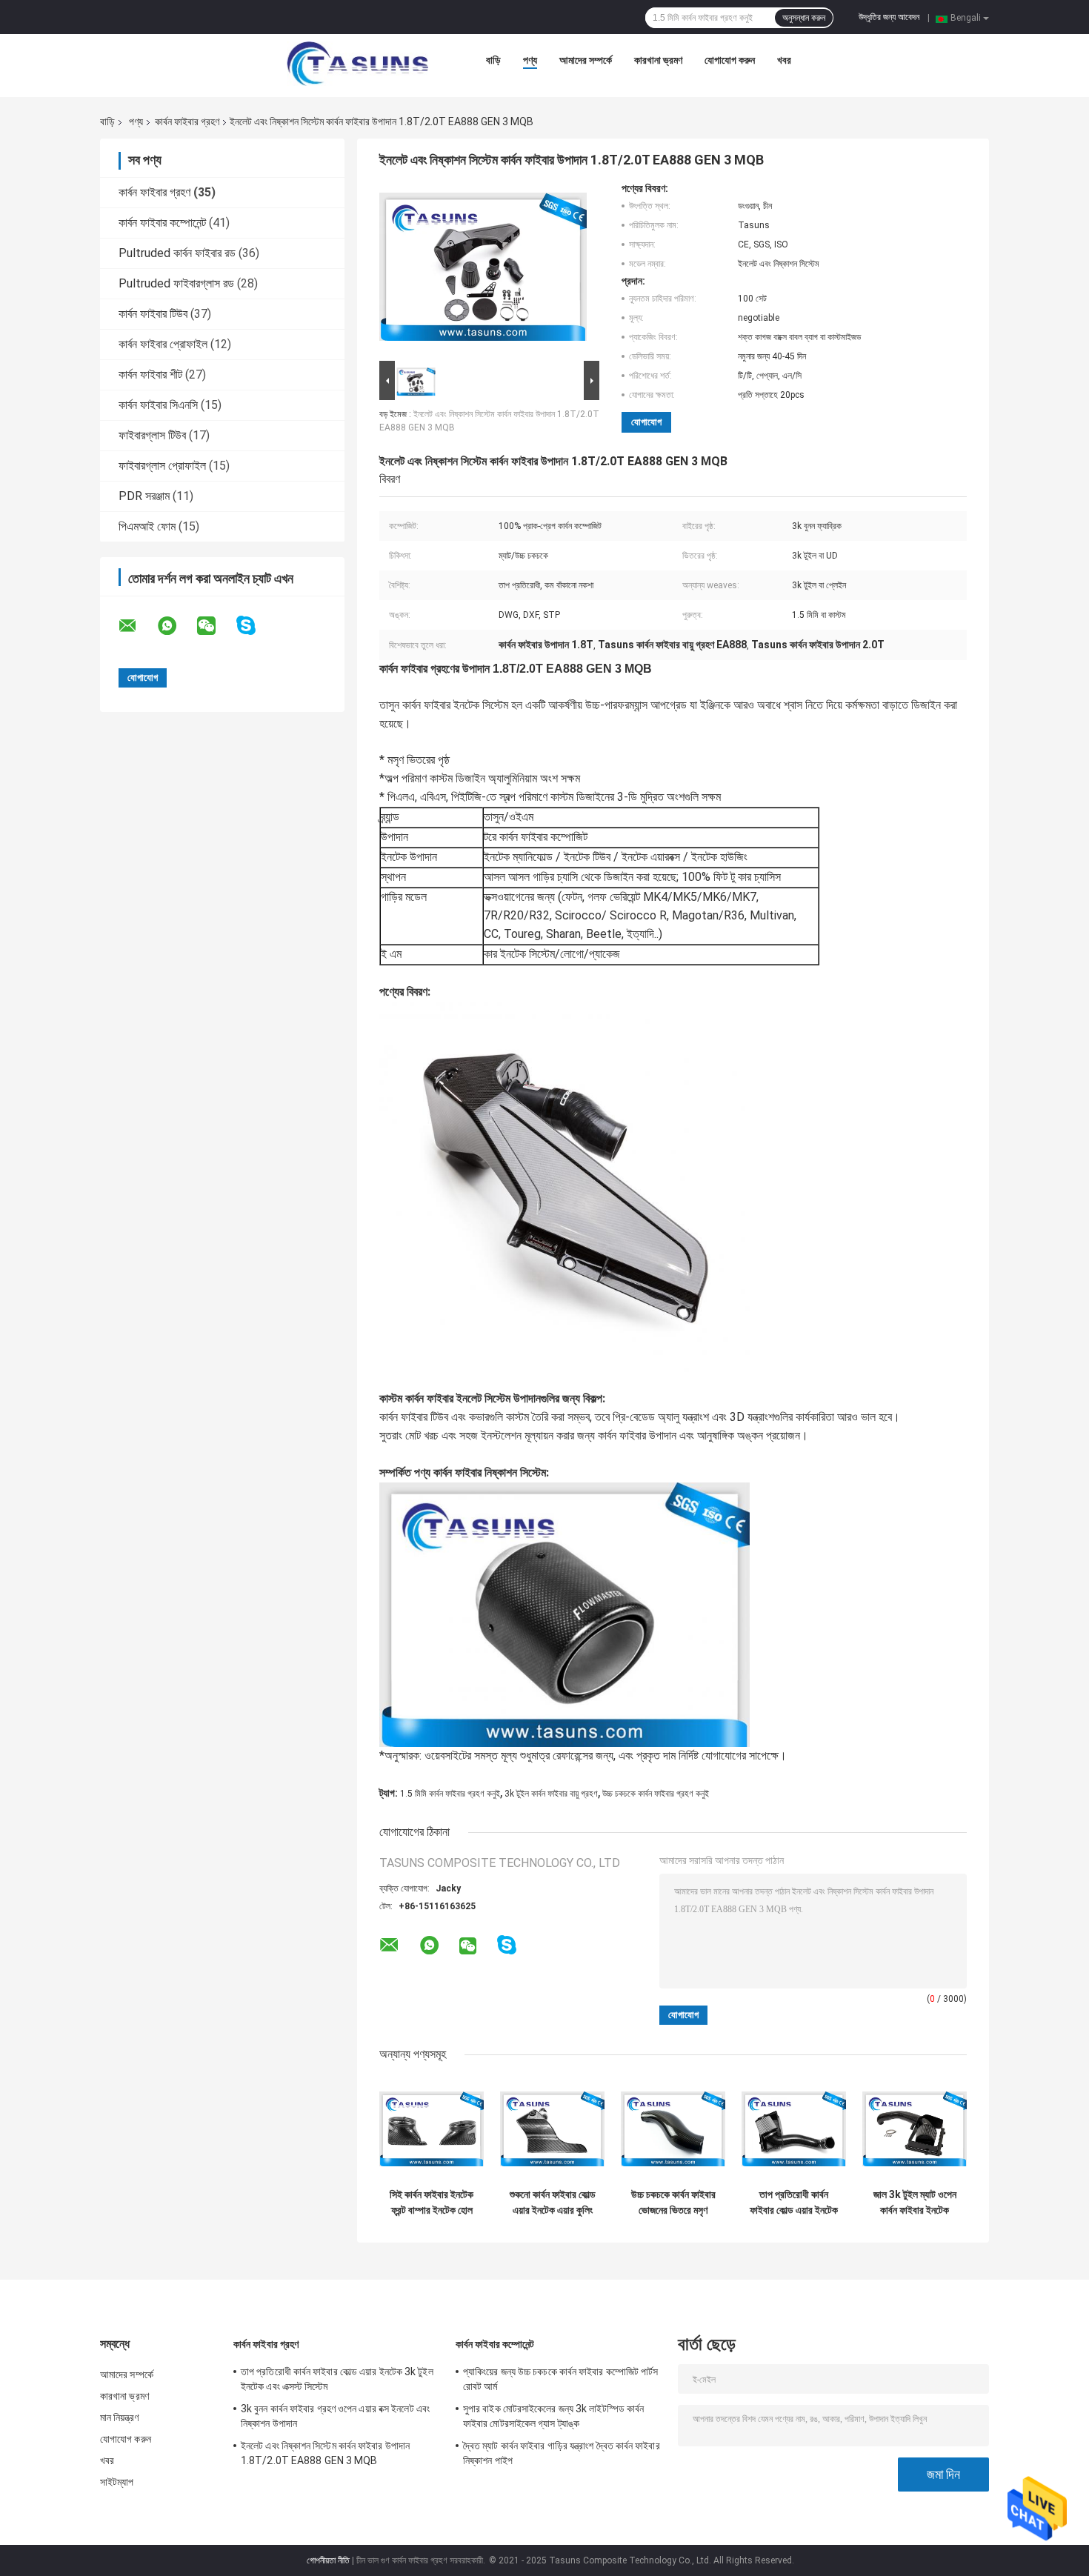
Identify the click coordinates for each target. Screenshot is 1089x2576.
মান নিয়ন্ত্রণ (119, 2417)
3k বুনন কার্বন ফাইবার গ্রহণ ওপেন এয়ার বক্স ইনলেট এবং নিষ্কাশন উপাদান (335, 2416)
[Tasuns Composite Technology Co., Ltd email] (137, 626)
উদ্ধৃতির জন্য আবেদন (889, 17)
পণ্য (530, 60)
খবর (784, 60)
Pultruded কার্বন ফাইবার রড (177, 253)
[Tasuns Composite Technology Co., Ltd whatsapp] (176, 626)
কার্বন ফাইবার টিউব (153, 314)
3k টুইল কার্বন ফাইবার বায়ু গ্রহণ (551, 1794)
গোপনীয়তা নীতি (328, 2560)
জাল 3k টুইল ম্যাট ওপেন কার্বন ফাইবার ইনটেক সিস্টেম (915, 2203)
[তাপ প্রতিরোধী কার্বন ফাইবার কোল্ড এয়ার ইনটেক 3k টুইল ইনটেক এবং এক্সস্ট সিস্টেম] (794, 2129)
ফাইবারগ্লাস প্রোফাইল (162, 466)
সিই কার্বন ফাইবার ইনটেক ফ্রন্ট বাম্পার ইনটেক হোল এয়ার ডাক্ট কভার (432, 2203)
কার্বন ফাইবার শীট (150, 375)
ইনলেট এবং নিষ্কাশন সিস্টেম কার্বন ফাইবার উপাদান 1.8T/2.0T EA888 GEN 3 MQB (325, 2453)
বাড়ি (493, 60)
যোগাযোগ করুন (730, 60)
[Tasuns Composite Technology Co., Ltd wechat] (216, 626)
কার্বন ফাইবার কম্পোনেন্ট (162, 223)
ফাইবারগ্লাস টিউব (152, 435)
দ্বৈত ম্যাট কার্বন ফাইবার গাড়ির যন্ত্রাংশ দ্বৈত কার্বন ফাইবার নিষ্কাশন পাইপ (562, 2453)
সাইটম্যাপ (117, 2482)
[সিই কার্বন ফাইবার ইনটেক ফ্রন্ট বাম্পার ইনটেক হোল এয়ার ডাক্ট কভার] (432, 2129)
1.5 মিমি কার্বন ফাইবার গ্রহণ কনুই (450, 1794)
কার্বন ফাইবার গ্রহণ (187, 122)
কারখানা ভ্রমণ (658, 60)
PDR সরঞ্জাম (144, 496)
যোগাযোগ (646, 422)
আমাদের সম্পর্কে (586, 60)
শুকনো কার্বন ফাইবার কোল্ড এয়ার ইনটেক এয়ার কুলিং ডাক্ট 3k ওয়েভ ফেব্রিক (553, 2203)
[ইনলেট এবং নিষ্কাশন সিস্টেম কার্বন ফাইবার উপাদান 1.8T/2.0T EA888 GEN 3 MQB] (483, 270)
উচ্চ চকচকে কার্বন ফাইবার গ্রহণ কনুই (656, 1794)
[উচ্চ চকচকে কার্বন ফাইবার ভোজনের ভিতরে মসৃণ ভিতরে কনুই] (673, 2129)
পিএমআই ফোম (147, 526)
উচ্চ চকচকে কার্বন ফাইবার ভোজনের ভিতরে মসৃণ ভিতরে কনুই (673, 2203)
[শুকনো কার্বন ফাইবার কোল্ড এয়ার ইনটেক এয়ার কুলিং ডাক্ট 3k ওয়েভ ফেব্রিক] (552, 2129)
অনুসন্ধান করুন (804, 18)
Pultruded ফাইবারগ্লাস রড (176, 283)
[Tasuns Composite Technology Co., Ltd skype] (255, 626)
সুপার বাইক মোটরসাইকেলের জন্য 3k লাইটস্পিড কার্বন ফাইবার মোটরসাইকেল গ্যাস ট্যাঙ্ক (553, 2416)
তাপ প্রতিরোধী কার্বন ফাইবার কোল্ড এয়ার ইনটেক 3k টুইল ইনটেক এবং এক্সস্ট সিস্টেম (794, 2203)
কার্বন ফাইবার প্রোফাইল (163, 344)
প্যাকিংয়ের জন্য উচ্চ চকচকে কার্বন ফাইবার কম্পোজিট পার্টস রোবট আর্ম (561, 2379)
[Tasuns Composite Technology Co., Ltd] (358, 64)
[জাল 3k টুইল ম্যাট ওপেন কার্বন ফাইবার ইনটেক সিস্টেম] (915, 2129)
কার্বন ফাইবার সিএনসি (158, 405)
